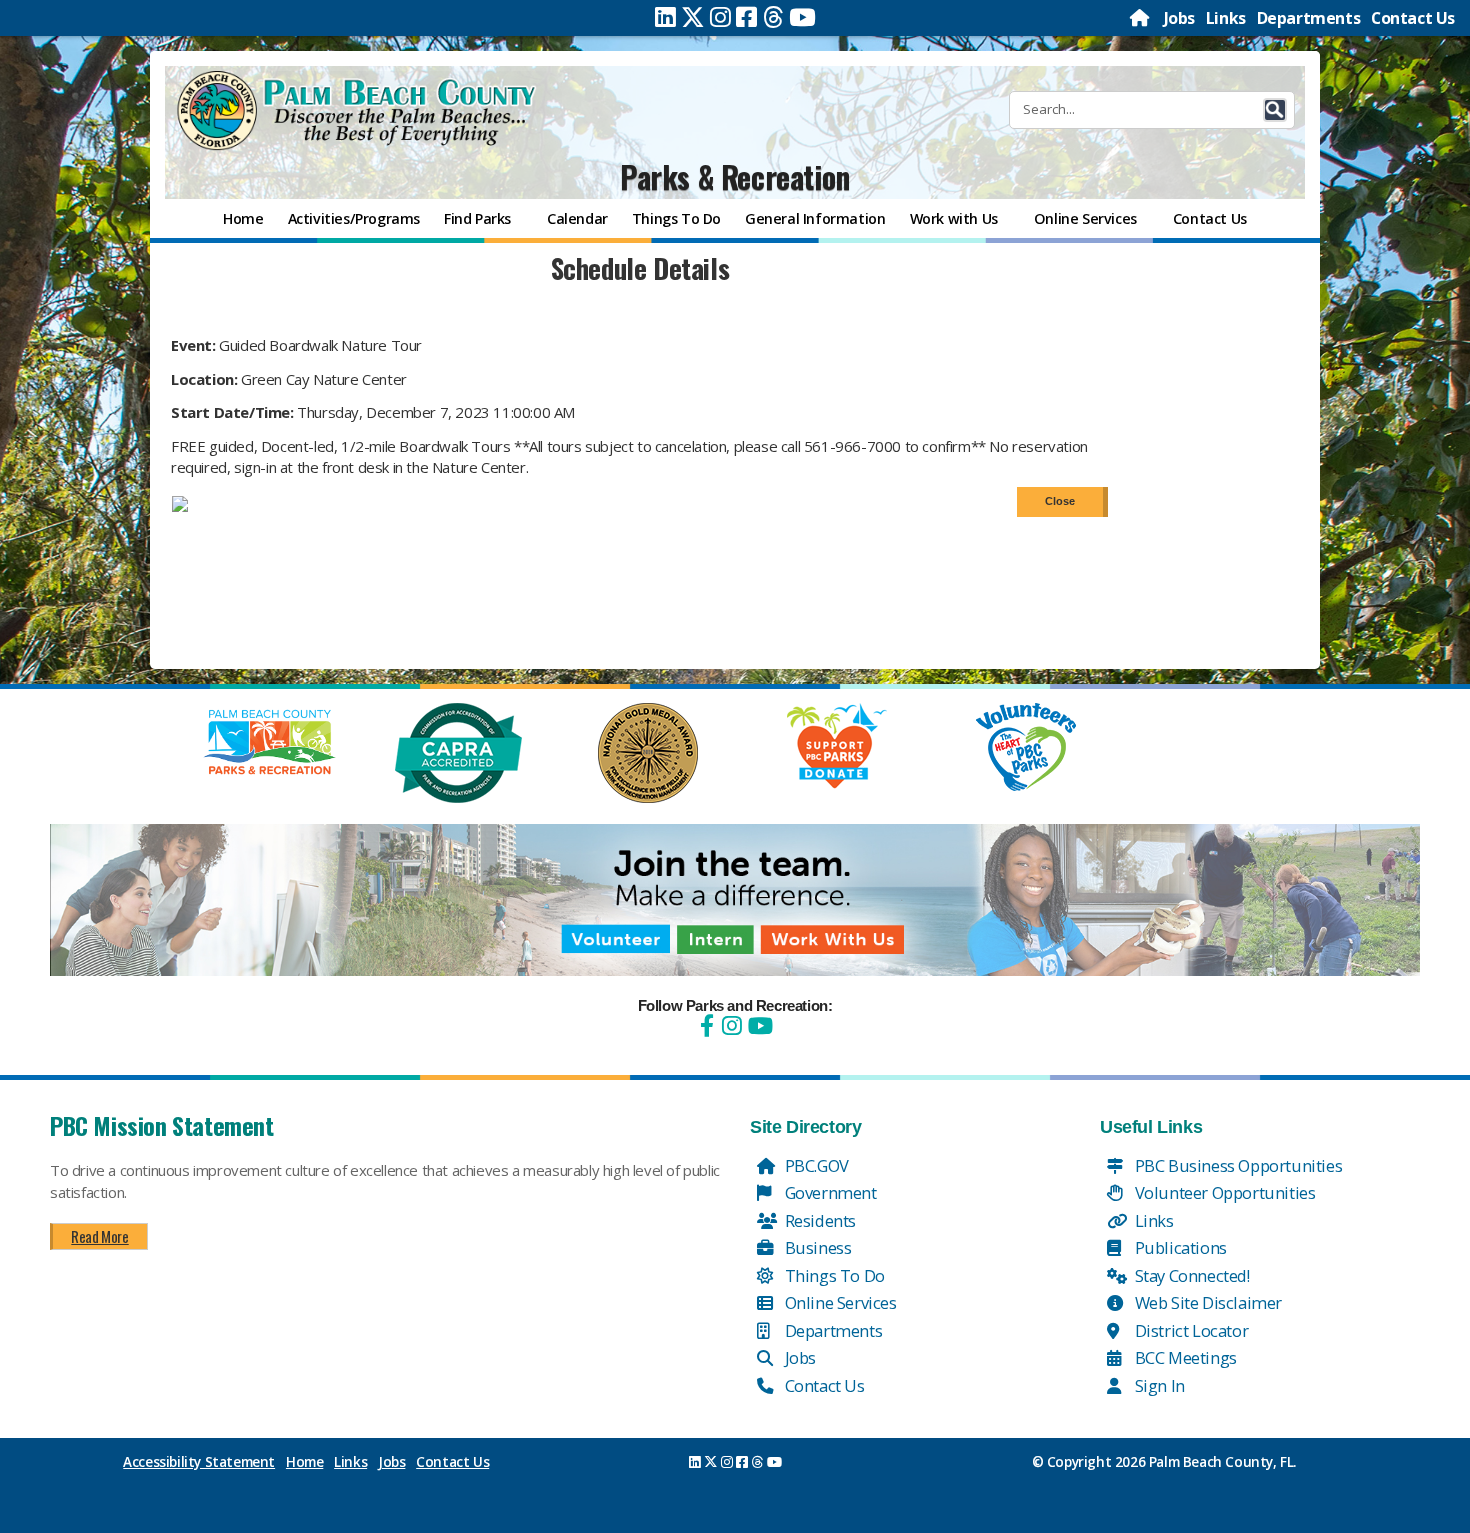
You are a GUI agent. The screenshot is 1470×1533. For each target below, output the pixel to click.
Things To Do (833, 1275)
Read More (99, 1236)
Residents (818, 1220)
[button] (1275, 110)
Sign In (1158, 1385)
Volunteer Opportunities (1223, 1192)
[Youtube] (802, 17)
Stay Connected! (1190, 1275)
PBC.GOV (815, 1165)
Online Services (839, 1302)
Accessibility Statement (199, 1462)
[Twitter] (693, 17)
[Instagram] (720, 17)
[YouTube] (758, 1025)
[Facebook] (746, 17)
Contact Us (1413, 18)
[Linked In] (665, 17)
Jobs (1179, 18)
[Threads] (773, 17)
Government (829, 1192)
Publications (1179, 1247)
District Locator (1189, 1330)
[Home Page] (1141, 18)
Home (304, 1462)
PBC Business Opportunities (1236, 1165)
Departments (1309, 18)
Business (816, 1247)
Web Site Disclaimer (1206, 1302)
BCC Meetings (1184, 1357)
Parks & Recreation (735, 176)
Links (1226, 18)
